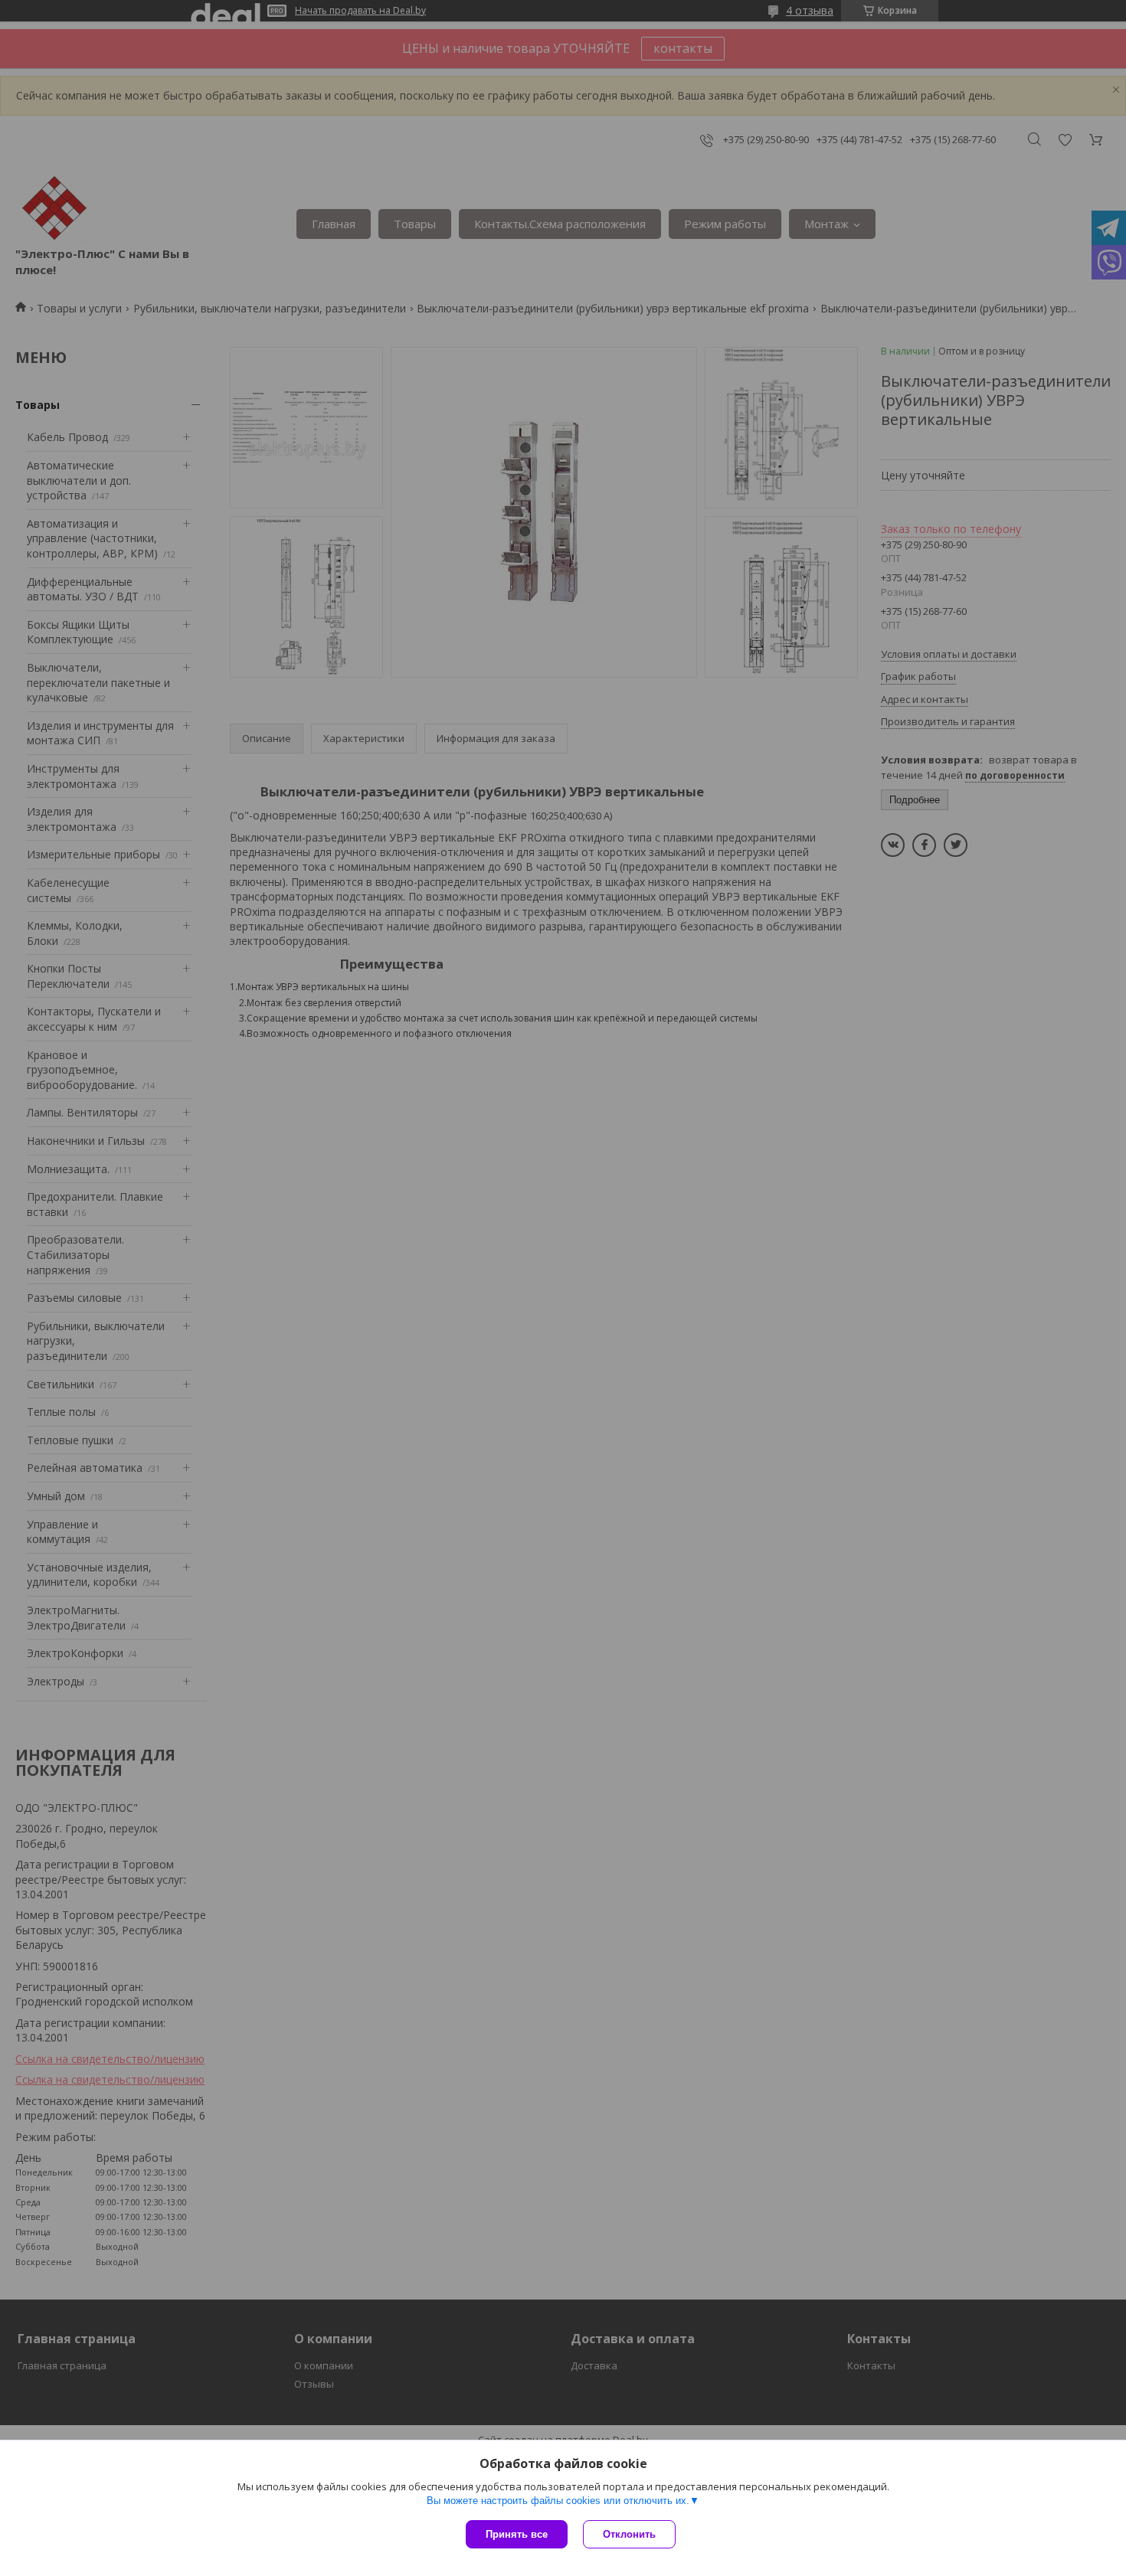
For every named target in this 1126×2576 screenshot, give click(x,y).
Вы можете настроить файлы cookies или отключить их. (558, 2501)
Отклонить (629, 2534)
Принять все (517, 2534)
